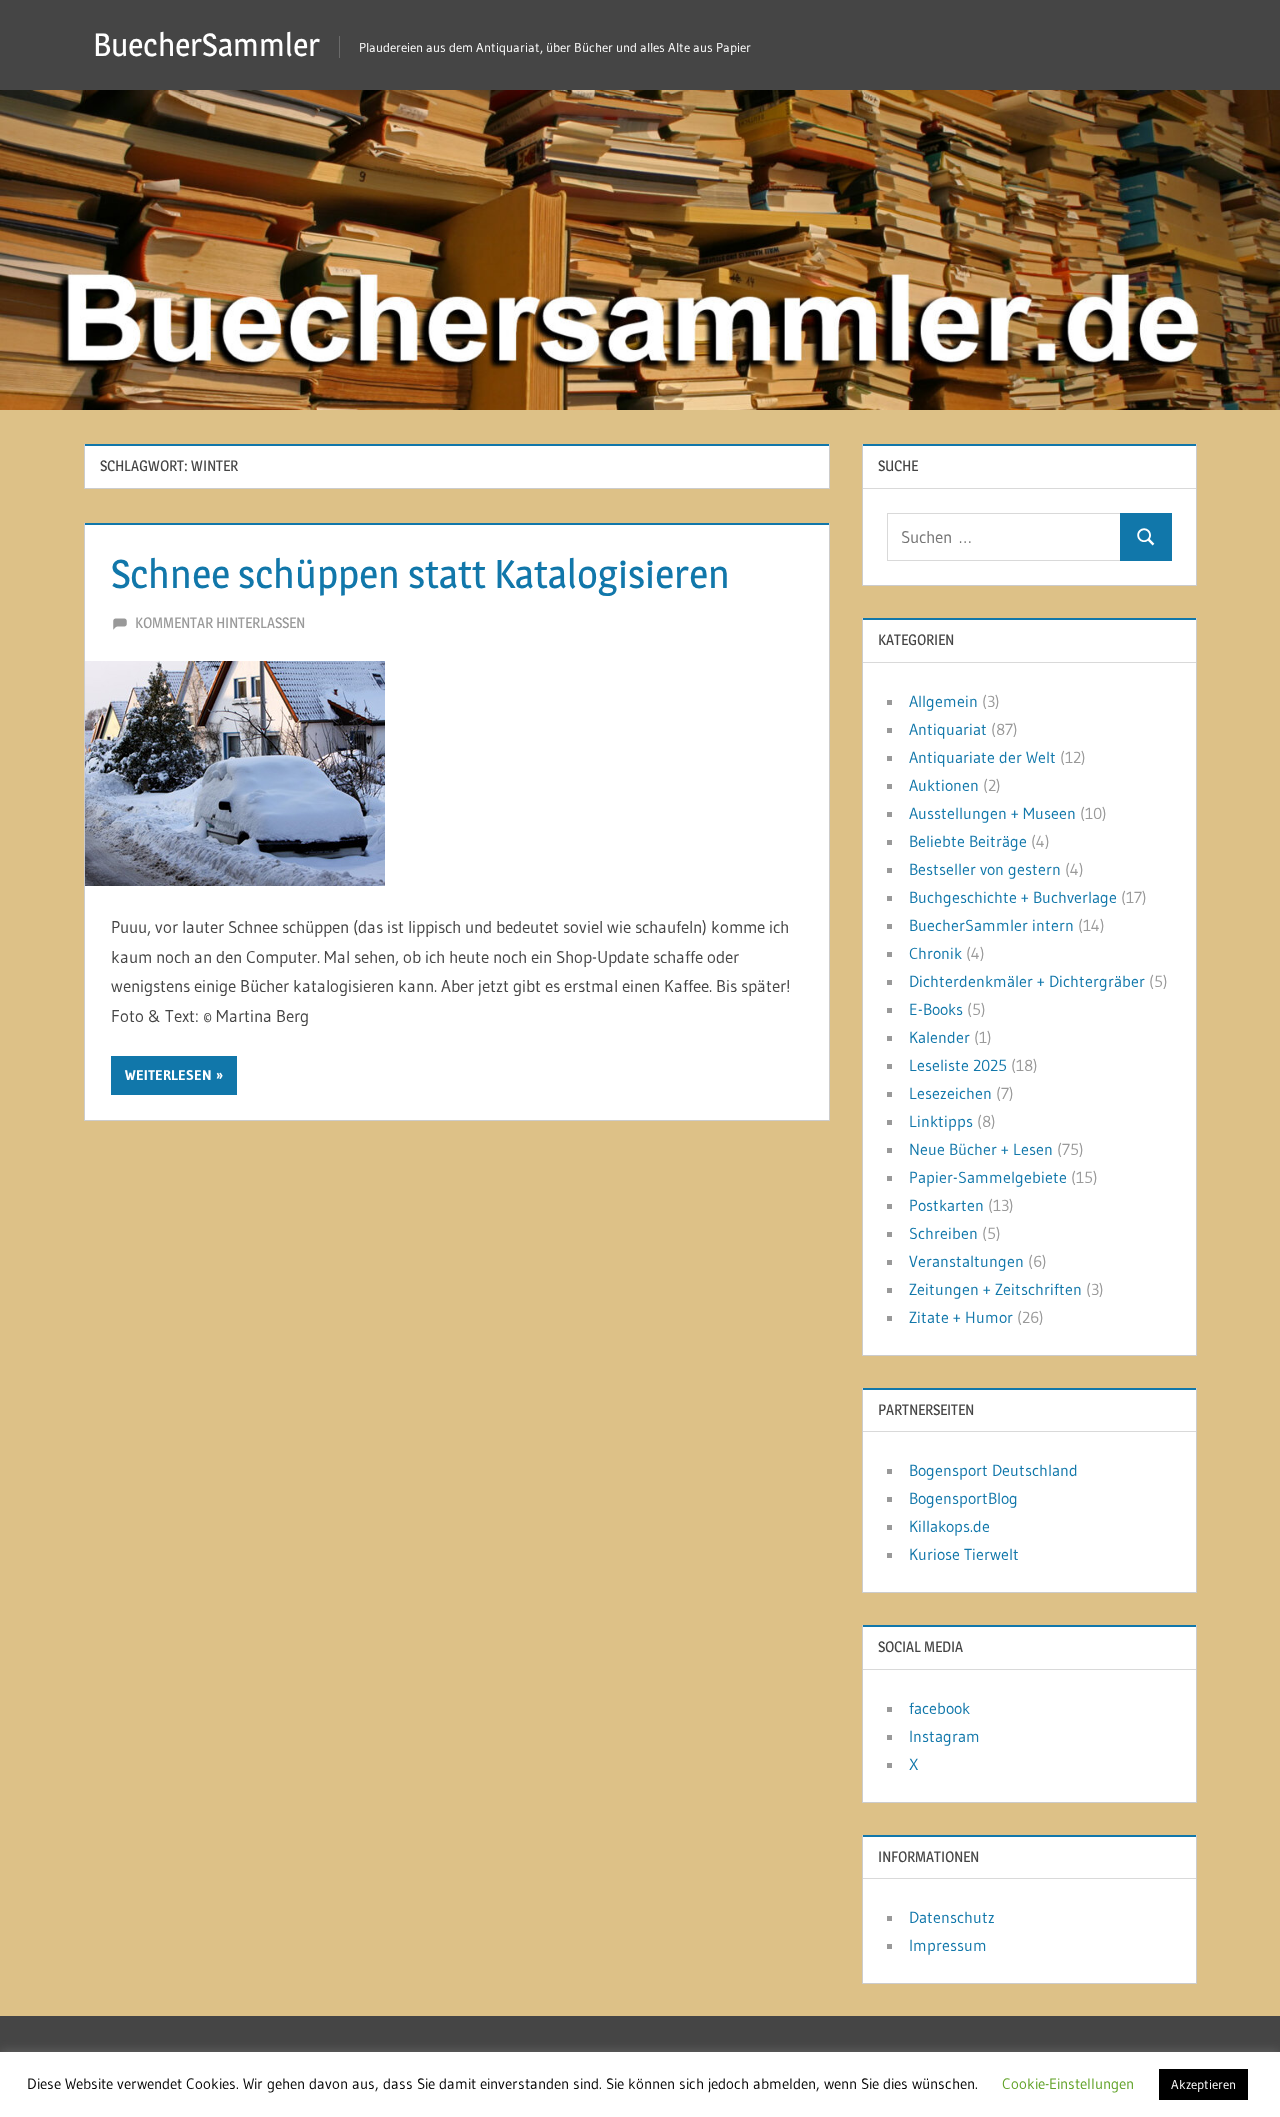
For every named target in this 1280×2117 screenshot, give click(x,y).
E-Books (936, 1009)
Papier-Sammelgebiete (988, 1177)
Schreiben (943, 1233)
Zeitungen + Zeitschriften (995, 1289)
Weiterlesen (168, 1075)
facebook (939, 1708)
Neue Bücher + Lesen (981, 1149)
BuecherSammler (206, 44)
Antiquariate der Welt (982, 757)
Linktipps (941, 1121)
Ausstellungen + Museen (992, 813)
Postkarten (946, 1205)
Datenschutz (952, 1917)
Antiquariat (948, 729)
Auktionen (944, 785)
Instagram (944, 1736)
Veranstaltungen (966, 1261)
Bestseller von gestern (985, 869)
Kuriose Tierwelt (964, 1554)
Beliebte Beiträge (968, 841)
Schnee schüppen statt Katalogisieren (420, 573)
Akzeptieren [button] (1203, 2084)
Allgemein (943, 701)
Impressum (948, 1945)
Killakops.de (949, 1526)
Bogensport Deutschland (993, 1470)
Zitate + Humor (961, 1317)
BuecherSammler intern (991, 925)
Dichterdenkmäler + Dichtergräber (1027, 981)
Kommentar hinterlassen (220, 622)
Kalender (939, 1037)
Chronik (935, 953)
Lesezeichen (950, 1093)
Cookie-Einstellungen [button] (1068, 2083)
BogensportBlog (963, 1498)
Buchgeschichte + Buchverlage (1013, 897)
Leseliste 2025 (958, 1065)
